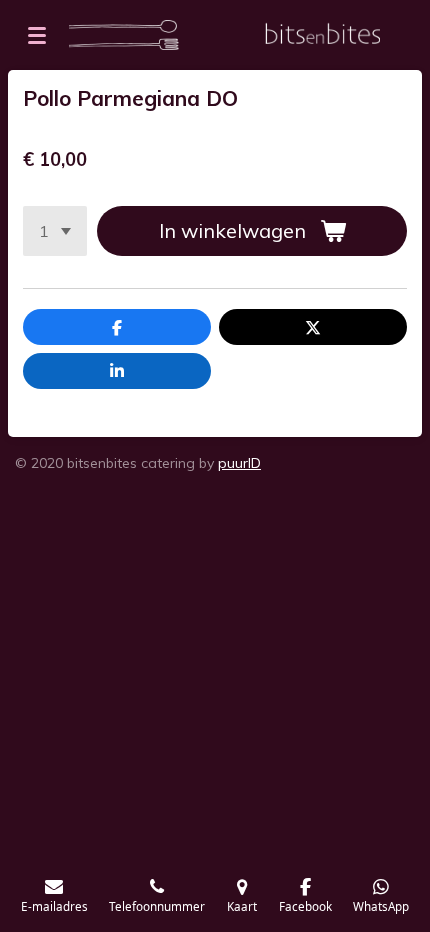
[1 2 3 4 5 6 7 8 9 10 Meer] (55, 231)
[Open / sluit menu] (37, 35)
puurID (239, 463)
